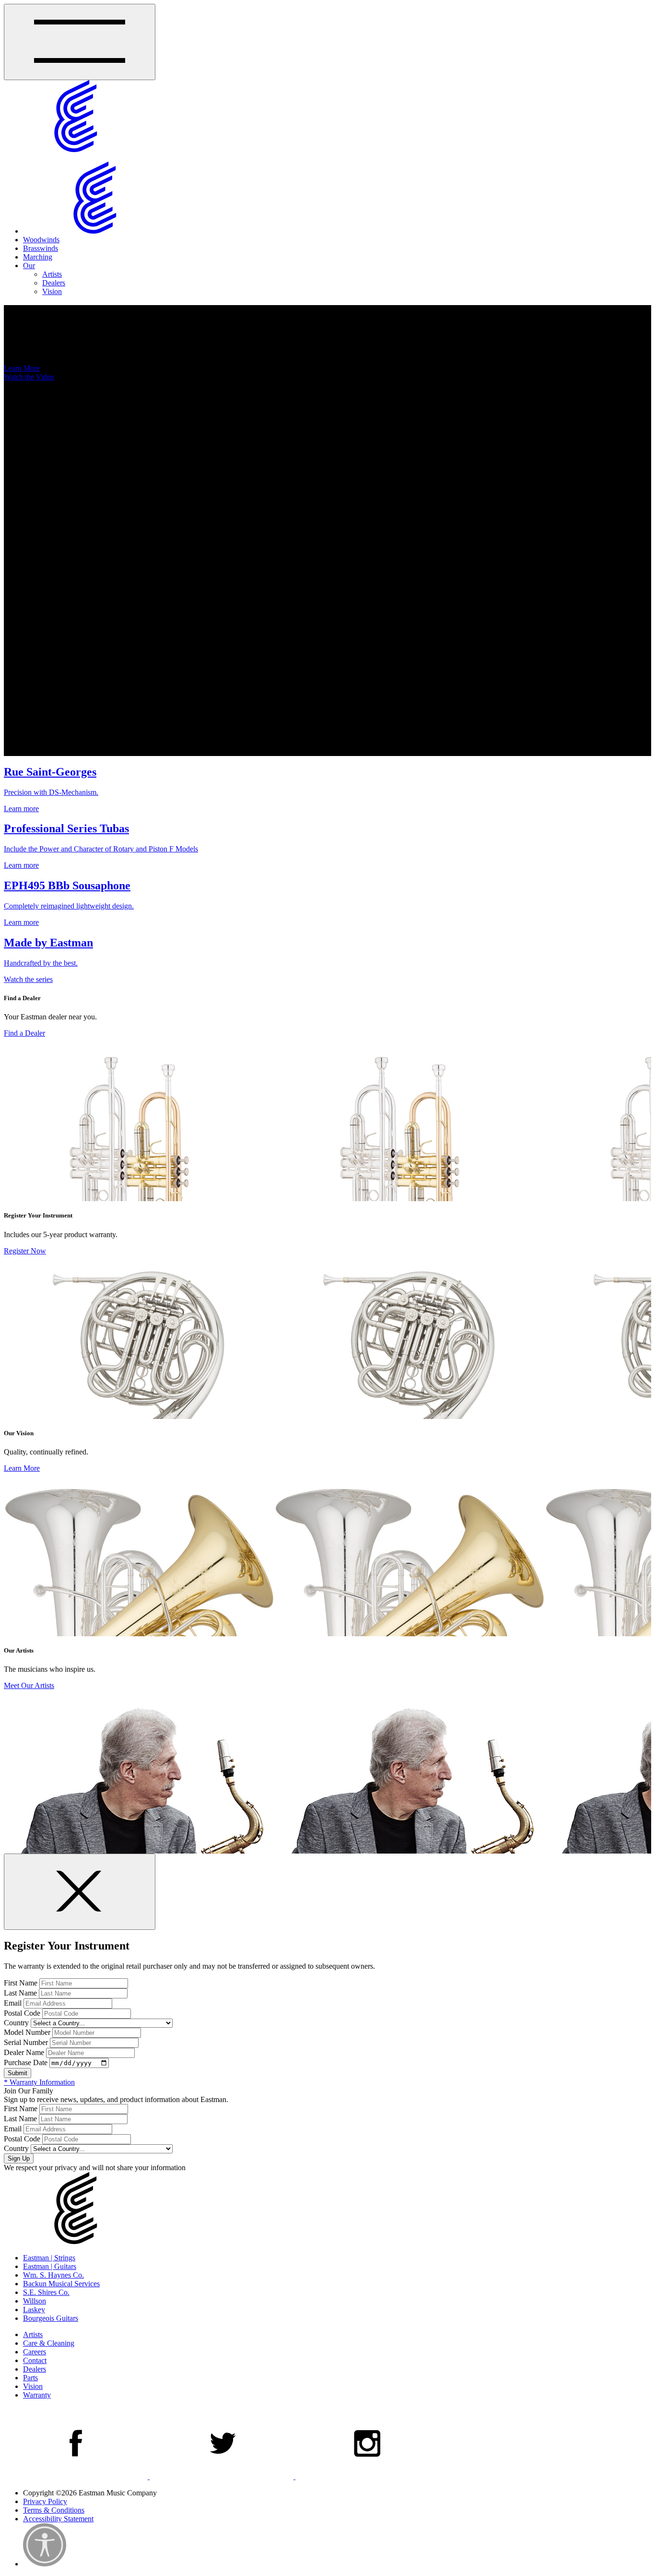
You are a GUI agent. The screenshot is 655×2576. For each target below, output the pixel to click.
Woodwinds (41, 240)
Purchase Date (26, 2062)
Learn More (22, 368)
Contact (35, 2360)
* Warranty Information (39, 2082)
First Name (21, 1983)
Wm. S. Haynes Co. (53, 2275)
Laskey (34, 2310)
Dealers (54, 283)
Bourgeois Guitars (51, 2318)
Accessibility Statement (58, 2519)
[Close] (80, 1892)
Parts (30, 2378)
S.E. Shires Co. (46, 2292)
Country (16, 2023)
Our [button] (29, 266)
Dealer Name (24, 2052)
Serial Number (26, 2042)
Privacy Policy (45, 2501)
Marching (38, 257)
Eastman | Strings (49, 2258)
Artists (52, 274)
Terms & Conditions (54, 2510)
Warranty (37, 2395)
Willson (35, 2301)
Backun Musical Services (61, 2284)
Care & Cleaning (49, 2343)
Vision (52, 291)
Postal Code (22, 2013)
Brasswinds (41, 248)
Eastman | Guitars (50, 2266)
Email (13, 2003)
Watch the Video (29, 377)
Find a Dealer (24, 1033)
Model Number (27, 2032)
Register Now (25, 1251)
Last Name (20, 1993)
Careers (35, 2352)
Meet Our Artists (29, 1685)
